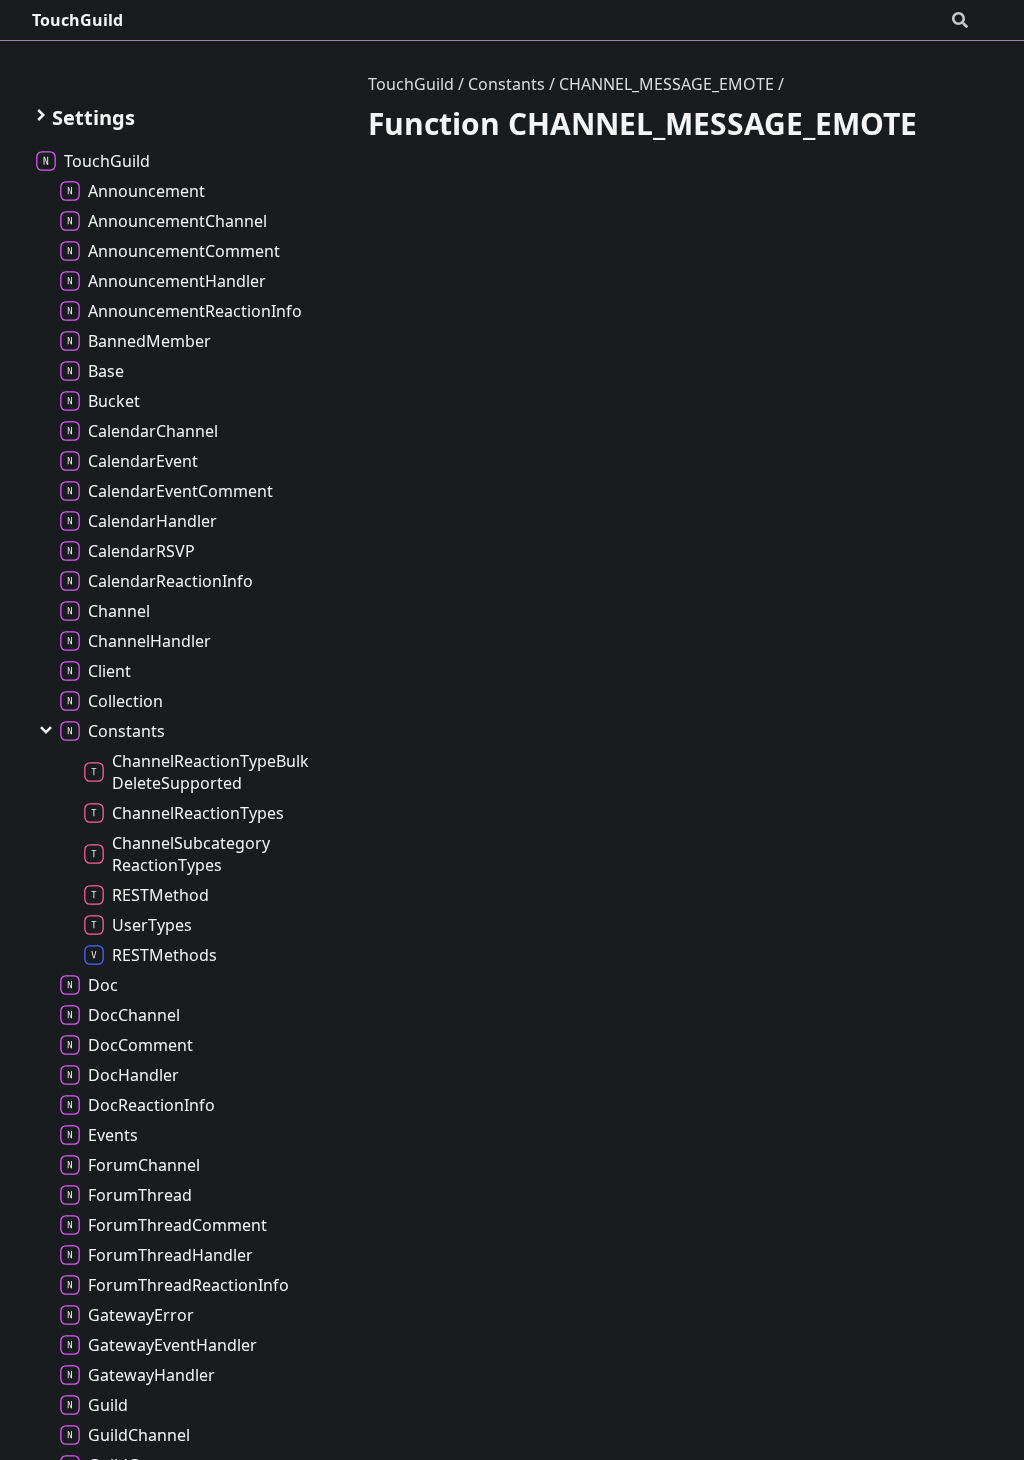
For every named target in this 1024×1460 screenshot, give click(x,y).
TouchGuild (77, 20)
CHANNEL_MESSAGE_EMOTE (666, 84)
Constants (506, 84)
